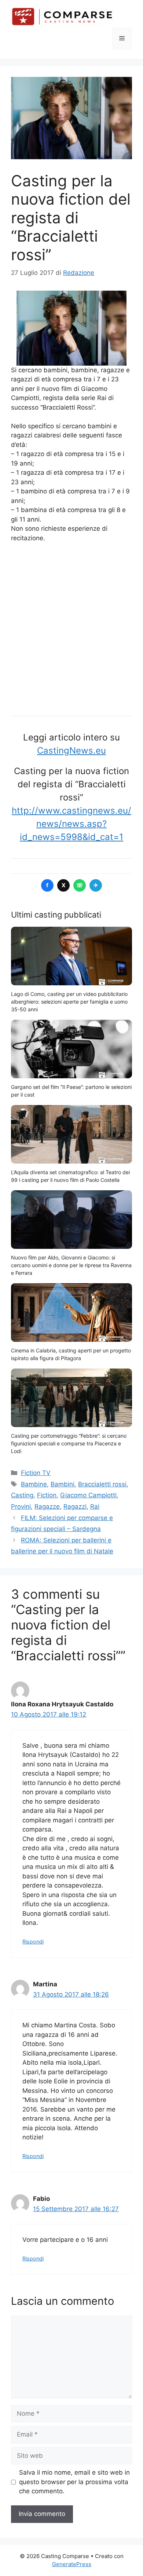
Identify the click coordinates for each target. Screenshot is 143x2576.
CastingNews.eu (71, 751)
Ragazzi (75, 1507)
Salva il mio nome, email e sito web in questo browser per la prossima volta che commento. (74, 2482)
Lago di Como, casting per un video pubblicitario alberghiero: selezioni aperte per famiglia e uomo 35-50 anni (69, 1002)
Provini (21, 1507)
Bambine (34, 1484)
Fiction (47, 1495)
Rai (95, 1507)
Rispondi (33, 1942)
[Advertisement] (71, 627)
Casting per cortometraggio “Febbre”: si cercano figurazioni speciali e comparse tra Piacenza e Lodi (69, 1443)
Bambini (63, 1484)
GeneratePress (72, 2564)
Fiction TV (36, 1473)
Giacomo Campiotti (88, 1495)
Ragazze (47, 1507)
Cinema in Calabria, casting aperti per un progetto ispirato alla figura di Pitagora (71, 1354)
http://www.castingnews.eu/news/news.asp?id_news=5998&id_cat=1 (71, 824)
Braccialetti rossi (102, 1484)
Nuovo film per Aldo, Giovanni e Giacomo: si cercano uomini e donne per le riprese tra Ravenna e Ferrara (71, 1265)
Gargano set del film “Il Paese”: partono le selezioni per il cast (71, 1091)
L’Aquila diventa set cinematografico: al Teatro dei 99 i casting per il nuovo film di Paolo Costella (70, 1176)
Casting (22, 1495)
